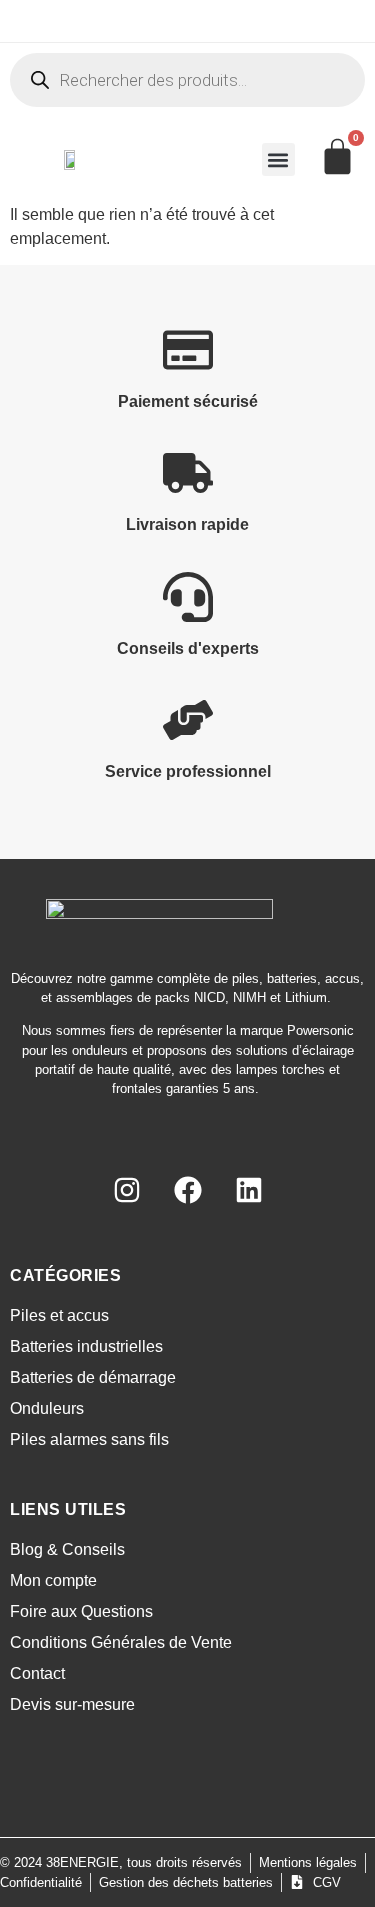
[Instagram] (127, 1190)
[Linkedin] (249, 1190)
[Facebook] (188, 1190)
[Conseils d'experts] (188, 597)
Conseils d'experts (188, 648)
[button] (278, 159)
